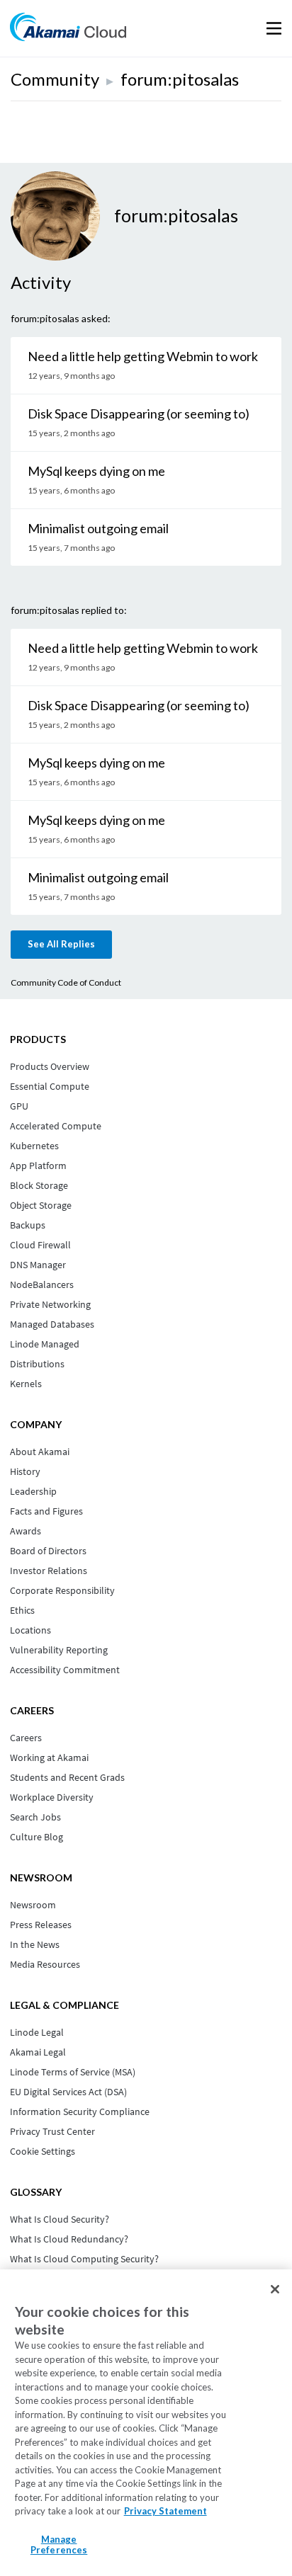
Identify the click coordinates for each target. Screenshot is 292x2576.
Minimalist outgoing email (98, 528)
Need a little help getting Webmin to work (143, 356)
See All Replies (61, 944)
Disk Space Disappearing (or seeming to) (139, 414)
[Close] (275, 2289)
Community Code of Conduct (66, 982)
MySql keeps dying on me (96, 471)
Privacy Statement (165, 2511)
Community (55, 79)
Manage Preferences (59, 2545)
